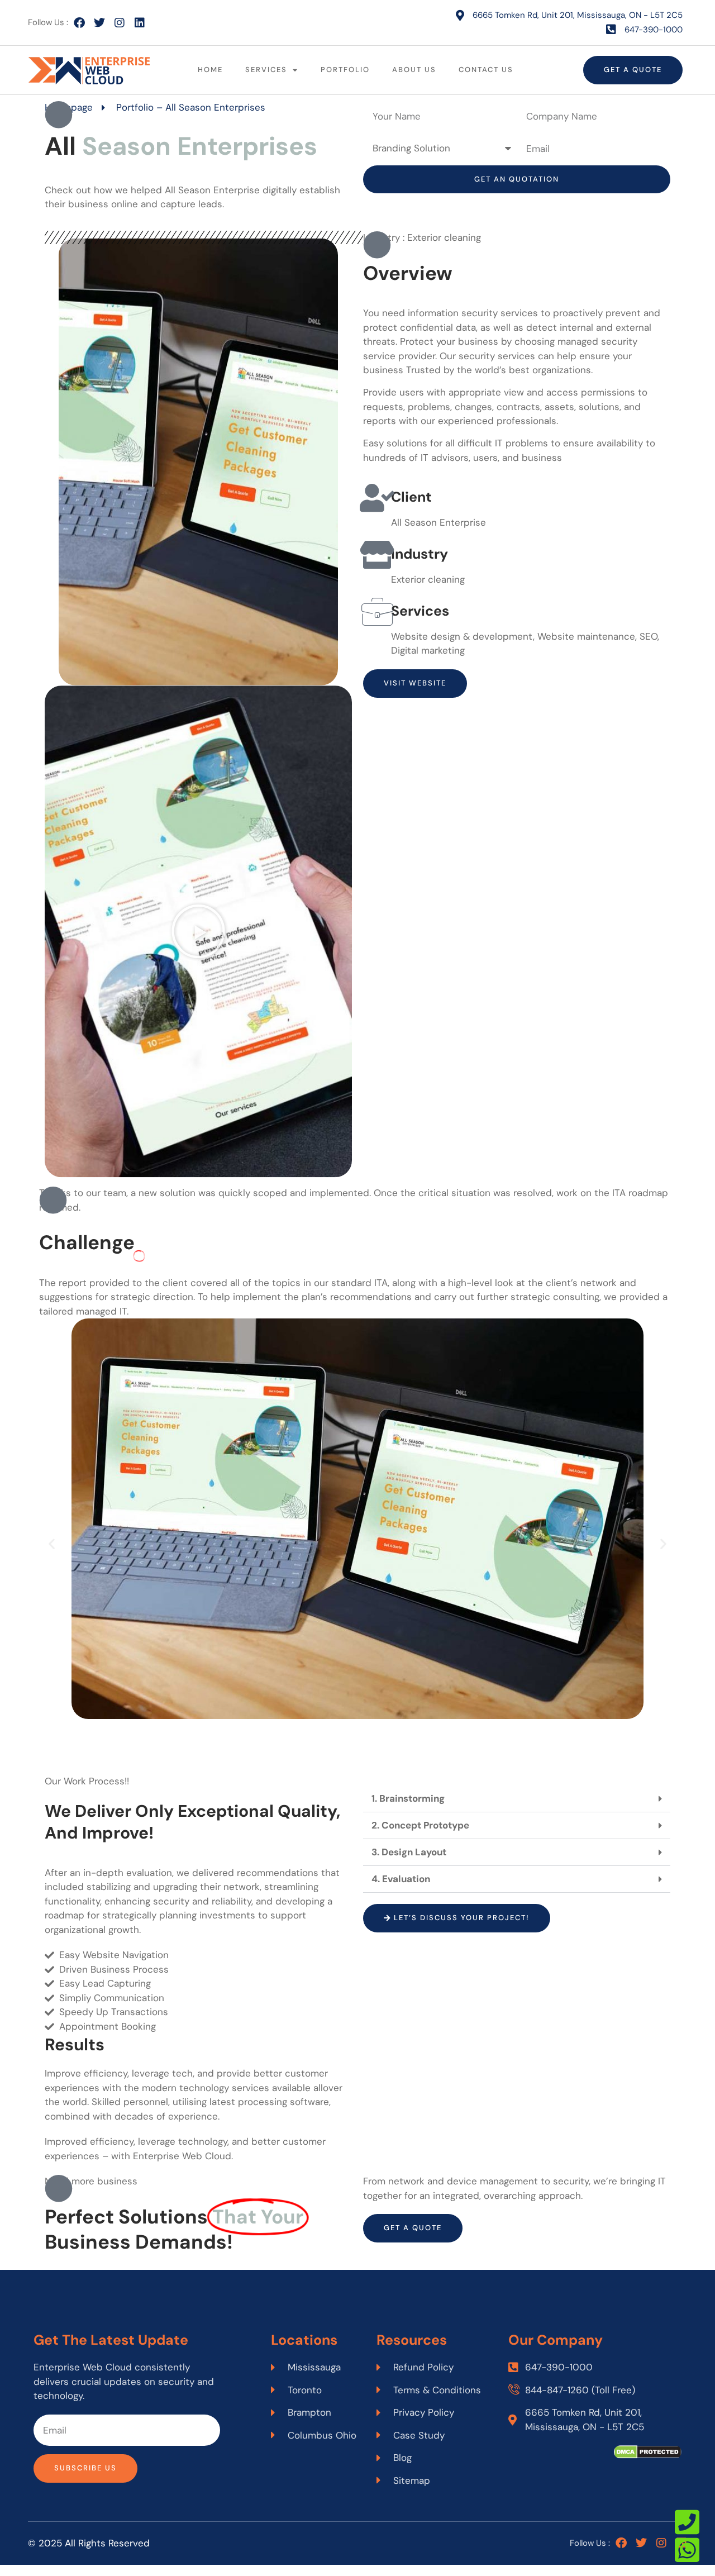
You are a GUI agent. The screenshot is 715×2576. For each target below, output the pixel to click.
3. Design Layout (409, 1852)
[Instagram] (120, 23)
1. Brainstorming (408, 1798)
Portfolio (345, 70)
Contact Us (486, 70)
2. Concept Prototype (420, 1825)
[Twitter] (99, 23)
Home (210, 70)
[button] (198, 932)
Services (266, 70)
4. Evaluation (401, 1879)
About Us (414, 70)
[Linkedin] (140, 23)
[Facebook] (79, 23)
